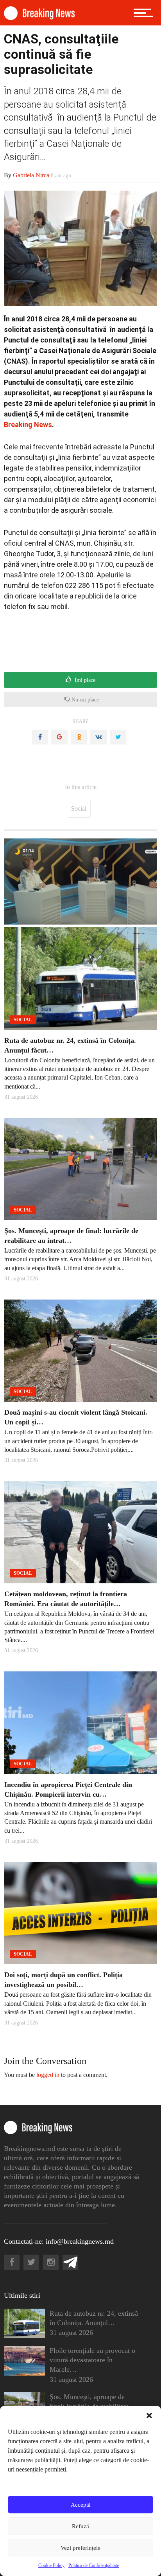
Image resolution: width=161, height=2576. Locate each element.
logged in (48, 2075)
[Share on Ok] (79, 737)
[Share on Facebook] (40, 737)
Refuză (80, 2526)
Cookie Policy (51, 2565)
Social (79, 808)
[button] (149, 2416)
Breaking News (28, 425)
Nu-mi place (84, 700)
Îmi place (84, 680)
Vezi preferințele (80, 2548)
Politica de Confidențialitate (94, 2565)
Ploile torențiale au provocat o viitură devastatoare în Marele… (92, 2360)
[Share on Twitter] (118, 737)
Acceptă (81, 2505)
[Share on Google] (59, 737)
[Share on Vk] (98, 737)
